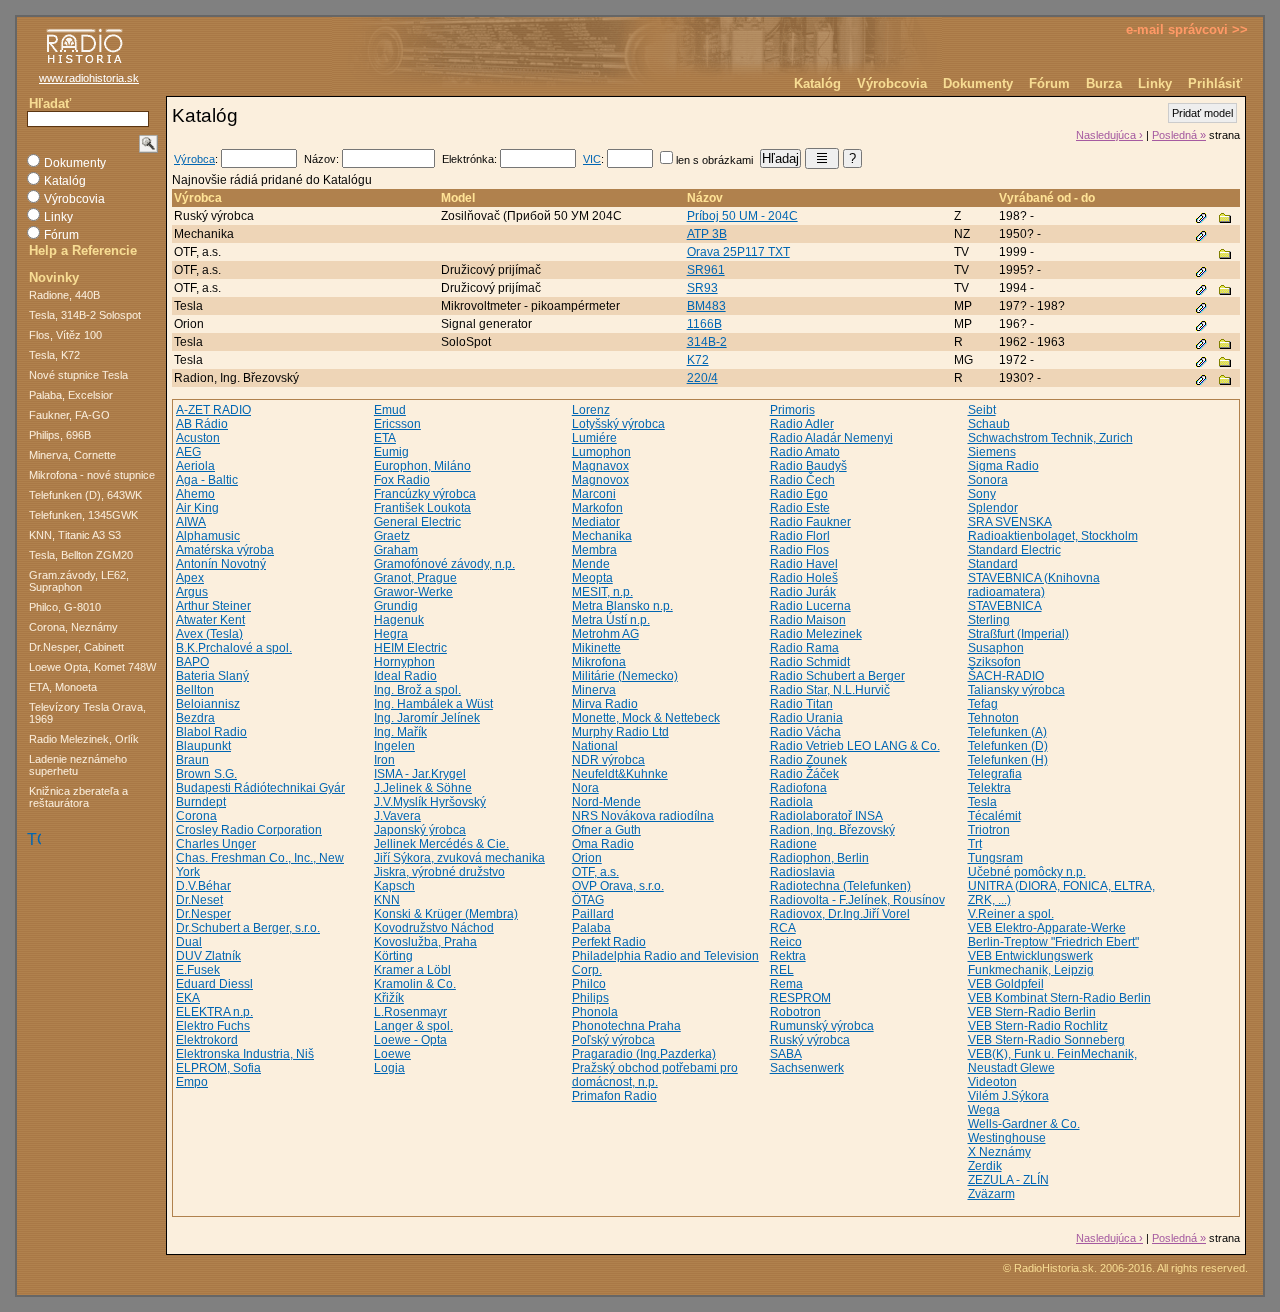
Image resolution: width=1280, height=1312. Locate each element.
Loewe (392, 1054)
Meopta (592, 578)
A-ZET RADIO (213, 410)
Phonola (595, 1012)
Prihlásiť (1215, 83)
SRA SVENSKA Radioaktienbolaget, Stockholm (1053, 529)
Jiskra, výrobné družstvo (439, 872)
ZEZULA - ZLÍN (1008, 1180)
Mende (591, 564)
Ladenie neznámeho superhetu (78, 765)
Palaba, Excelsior (71, 395)
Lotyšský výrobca (618, 424)
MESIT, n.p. (602, 592)
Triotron (989, 830)
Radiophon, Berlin (819, 858)
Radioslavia (802, 872)
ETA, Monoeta (63, 687)
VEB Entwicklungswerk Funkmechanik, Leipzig (1031, 963)
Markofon (597, 508)
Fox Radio (402, 480)
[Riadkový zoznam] (822, 158)
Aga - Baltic (207, 480)
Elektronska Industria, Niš (245, 1054)
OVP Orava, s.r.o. (618, 886)
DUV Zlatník (208, 956)
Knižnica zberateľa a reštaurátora (78, 797)
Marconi (594, 494)
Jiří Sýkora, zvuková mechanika (459, 858)
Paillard (593, 914)
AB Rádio (202, 424)
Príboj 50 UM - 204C (742, 216)
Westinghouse (1007, 1138)
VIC (592, 159)
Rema (786, 984)
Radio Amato (805, 452)
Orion (587, 858)
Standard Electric (1014, 550)
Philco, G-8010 (65, 607)
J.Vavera (397, 816)
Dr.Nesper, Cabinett (76, 647)
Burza (1104, 83)
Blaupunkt (203, 746)
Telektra (989, 788)
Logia (389, 1068)
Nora (585, 788)
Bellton (195, 690)
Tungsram (995, 858)
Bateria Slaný (212, 676)
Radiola (791, 802)
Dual (189, 942)
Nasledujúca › (1109, 135)
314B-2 (707, 342)
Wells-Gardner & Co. (1024, 1124)
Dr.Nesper (203, 914)
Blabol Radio (211, 732)
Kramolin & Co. (415, 984)
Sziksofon (994, 662)
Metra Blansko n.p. (622, 606)
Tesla (982, 802)
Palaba (591, 928)
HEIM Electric (410, 648)
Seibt (982, 410)
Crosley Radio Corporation (249, 830)
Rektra (788, 956)
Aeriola (195, 466)
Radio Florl (800, 536)
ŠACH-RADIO (1006, 676)
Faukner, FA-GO (69, 415)
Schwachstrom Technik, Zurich (1050, 438)
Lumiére (594, 438)
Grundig (396, 606)
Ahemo (195, 494)
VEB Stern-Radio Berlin (1032, 1012)
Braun (192, 760)
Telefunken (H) (1008, 760)
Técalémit (994, 816)
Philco (589, 984)
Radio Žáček (804, 774)
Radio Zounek (808, 760)
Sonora (988, 480)
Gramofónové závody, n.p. (444, 564)
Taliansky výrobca (1016, 690)
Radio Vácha (805, 732)
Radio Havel (804, 564)
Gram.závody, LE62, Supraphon (79, 581)
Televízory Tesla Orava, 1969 (87, 713)
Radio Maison (808, 620)
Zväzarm (991, 1194)
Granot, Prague (415, 578)
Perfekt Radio (609, 942)
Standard (993, 564)
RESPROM (800, 998)
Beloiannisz (208, 704)
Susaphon (996, 648)
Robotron (795, 1012)
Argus (192, 592)
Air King (197, 508)
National (595, 746)
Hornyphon (404, 662)
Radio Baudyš (808, 466)
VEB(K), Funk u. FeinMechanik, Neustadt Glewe (1052, 1061)
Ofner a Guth (606, 830)
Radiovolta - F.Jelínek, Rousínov (857, 900)
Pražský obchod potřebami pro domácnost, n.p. (655, 1075)
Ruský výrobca (810, 1040)
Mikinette (596, 648)
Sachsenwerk (807, 1068)
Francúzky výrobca (425, 494)
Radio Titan (801, 704)
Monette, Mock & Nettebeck (646, 718)
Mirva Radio (605, 704)
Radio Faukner (810, 522)
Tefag (983, 704)
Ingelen (394, 746)
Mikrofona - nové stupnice (92, 475)
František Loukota (422, 508)
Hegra (391, 634)
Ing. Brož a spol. (417, 690)
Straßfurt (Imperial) (1018, 634)
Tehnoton (993, 718)
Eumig (391, 452)
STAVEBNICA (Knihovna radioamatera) (1034, 585)
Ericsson (397, 424)
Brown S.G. (206, 774)
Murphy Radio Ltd (620, 732)
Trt (975, 844)
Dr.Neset (199, 900)
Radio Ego (799, 494)
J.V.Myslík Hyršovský (430, 802)
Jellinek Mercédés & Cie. (441, 844)
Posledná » (1179, 135)
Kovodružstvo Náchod (434, 928)
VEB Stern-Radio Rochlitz (1038, 1026)
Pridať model (1202, 113)
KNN (387, 900)
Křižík (389, 998)
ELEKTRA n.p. (214, 1012)
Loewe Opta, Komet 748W (92, 667)
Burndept (201, 802)
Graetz (392, 536)
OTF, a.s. (595, 872)
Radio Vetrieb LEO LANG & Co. (855, 746)
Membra (594, 550)
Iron (384, 760)
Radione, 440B (64, 295)
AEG (188, 452)
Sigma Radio (1003, 466)
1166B (704, 324)
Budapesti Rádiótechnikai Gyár (260, 788)
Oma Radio (603, 844)
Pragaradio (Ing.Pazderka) (644, 1054)
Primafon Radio (614, 1096)
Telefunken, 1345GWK (83, 515)
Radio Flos (799, 550)
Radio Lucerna (810, 606)
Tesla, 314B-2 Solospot (85, 315)
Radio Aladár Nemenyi (831, 438)
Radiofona (798, 788)
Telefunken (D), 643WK (85, 495)
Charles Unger (216, 844)
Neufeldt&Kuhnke (620, 774)
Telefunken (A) (1007, 732)
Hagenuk (399, 620)
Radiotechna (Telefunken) (840, 886)
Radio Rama (804, 648)
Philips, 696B (60, 435)
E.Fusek (198, 970)
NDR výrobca (608, 760)
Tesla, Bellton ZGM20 (81, 555)
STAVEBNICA (1005, 606)
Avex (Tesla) (209, 634)
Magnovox (600, 480)
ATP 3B (707, 234)
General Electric (417, 522)
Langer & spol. (413, 1026)
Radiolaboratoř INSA (826, 816)
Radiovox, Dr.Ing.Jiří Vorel (840, 914)
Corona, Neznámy (73, 627)
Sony (982, 494)
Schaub (989, 424)
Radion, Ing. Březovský (832, 830)
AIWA (191, 522)
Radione (793, 844)
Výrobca (194, 159)
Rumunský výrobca (822, 1026)
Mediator (596, 522)
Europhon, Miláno (422, 466)
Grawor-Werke (413, 592)
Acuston (198, 438)
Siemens (992, 452)
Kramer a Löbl (412, 970)
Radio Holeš (804, 578)
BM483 (706, 306)
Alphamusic (208, 536)
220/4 (702, 378)
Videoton (992, 1082)
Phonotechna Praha (626, 1026)
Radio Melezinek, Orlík (84, 739)
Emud (390, 410)
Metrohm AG (605, 634)
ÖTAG (588, 900)
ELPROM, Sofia (218, 1068)
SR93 (702, 288)
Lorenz (591, 410)
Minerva (594, 690)
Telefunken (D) (1008, 746)
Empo (192, 1082)
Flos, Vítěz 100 (65, 335)
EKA (188, 998)
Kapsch (394, 886)
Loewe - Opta (410, 1040)
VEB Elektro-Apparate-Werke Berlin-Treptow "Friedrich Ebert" (1053, 935)
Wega (984, 1110)
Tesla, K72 (54, 355)
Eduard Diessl (214, 984)
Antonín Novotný (221, 564)
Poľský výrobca (613, 1040)
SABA (786, 1054)
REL (782, 970)
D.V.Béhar (203, 886)
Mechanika (602, 536)
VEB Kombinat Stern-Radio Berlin (1059, 998)
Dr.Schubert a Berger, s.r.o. (248, 928)
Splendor (993, 508)
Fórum (1049, 83)
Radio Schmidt (810, 662)
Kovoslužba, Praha (425, 942)
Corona (196, 816)
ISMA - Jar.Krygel (420, 774)
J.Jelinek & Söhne (423, 788)
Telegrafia (995, 774)
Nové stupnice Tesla (78, 375)
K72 (698, 360)
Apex (190, 578)
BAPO (192, 662)
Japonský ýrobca (420, 830)
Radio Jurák (803, 592)
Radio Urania (806, 718)
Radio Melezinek (816, 634)
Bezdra (195, 718)
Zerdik (985, 1166)
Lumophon (601, 452)
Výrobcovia (892, 83)
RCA (783, 928)
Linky (1155, 83)
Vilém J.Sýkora (1008, 1096)
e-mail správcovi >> (1187, 29)
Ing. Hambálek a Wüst (433, 704)
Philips (590, 998)
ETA (385, 438)
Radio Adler (802, 424)
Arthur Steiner (213, 606)
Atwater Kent (210, 620)
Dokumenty (978, 83)
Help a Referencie (83, 250)
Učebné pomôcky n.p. (1027, 872)
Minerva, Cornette (72, 455)
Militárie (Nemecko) (625, 676)
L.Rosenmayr (410, 1012)
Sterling (989, 620)
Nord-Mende (606, 802)
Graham (396, 550)
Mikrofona (599, 662)
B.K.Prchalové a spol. (234, 648)
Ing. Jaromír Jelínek (427, 718)
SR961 (706, 270)
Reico (786, 942)
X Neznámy (999, 1152)
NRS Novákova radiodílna (643, 816)
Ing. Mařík (400, 732)
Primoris (792, 410)
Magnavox (600, 466)
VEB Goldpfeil (1006, 984)
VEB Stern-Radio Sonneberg (1046, 1040)
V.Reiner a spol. (1011, 914)
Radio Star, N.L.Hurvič (830, 690)
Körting (393, 956)
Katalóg (817, 83)
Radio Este (800, 508)
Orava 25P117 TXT (738, 252)
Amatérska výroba (225, 550)
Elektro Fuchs (213, 1026)
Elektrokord (207, 1040)
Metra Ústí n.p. (611, 620)
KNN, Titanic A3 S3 (75, 535)
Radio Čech (802, 480)
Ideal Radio (405, 676)
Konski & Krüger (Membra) (446, 914)
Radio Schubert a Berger (837, 676)
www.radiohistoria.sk (89, 78)
